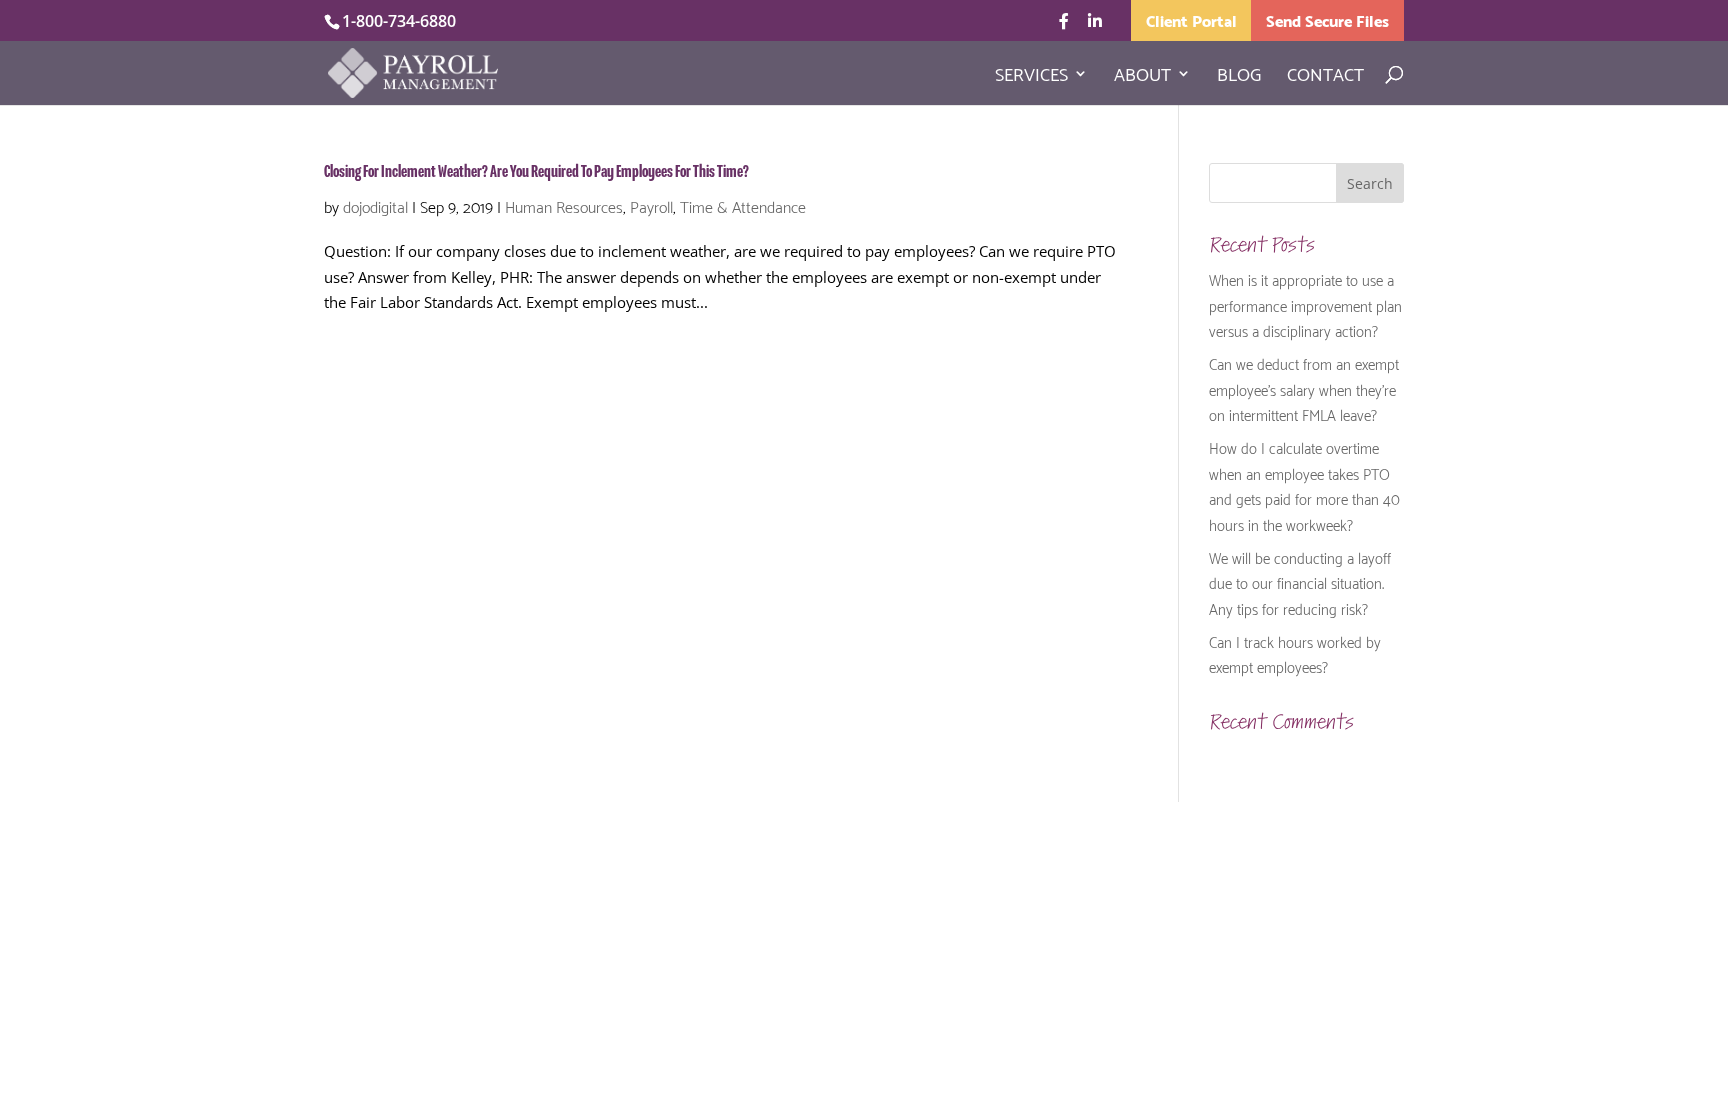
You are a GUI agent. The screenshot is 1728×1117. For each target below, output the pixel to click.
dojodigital (375, 205)
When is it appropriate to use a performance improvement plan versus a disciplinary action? (1305, 304)
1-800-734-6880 (399, 21)
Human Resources (564, 205)
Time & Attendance (743, 205)
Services (1031, 77)
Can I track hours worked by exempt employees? (1295, 654)
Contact (1325, 77)
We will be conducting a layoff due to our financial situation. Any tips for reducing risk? (1300, 582)
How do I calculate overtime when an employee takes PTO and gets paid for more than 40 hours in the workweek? (1304, 485)
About (1142, 77)
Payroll (651, 205)
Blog (1239, 77)
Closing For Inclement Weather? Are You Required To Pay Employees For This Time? (536, 172)
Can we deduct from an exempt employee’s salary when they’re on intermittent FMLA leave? (1304, 388)
